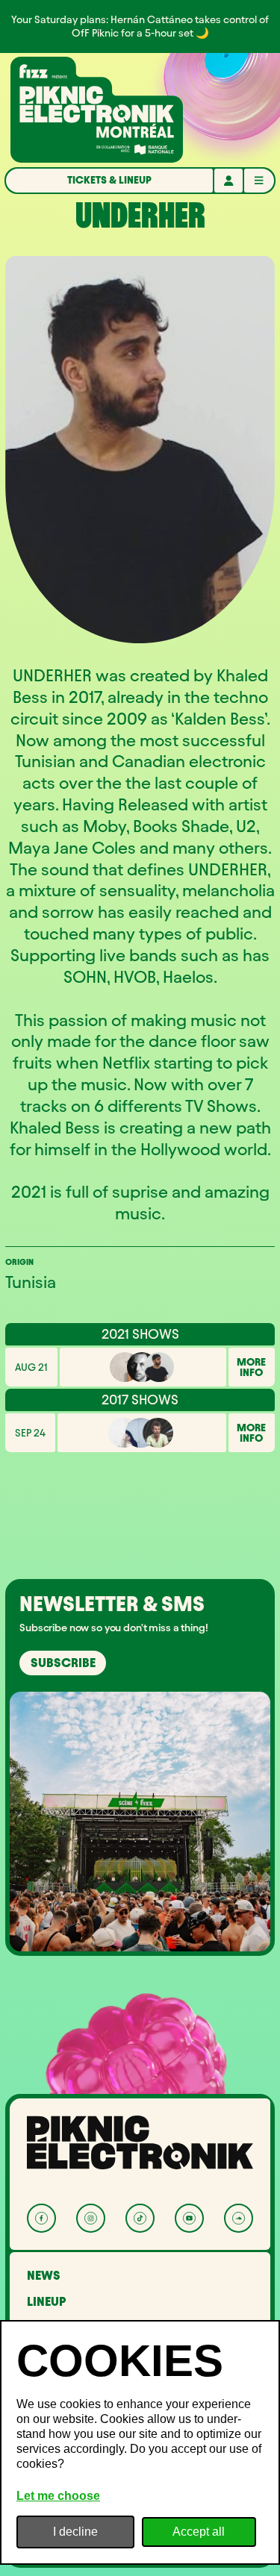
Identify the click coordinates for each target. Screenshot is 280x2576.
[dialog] (140, 2442)
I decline (75, 2532)
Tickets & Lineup (109, 180)
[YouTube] (189, 2218)
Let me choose (58, 2496)
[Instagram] (91, 2218)
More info (251, 1367)
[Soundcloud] (239, 2218)
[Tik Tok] (140, 2218)
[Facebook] (41, 2218)
